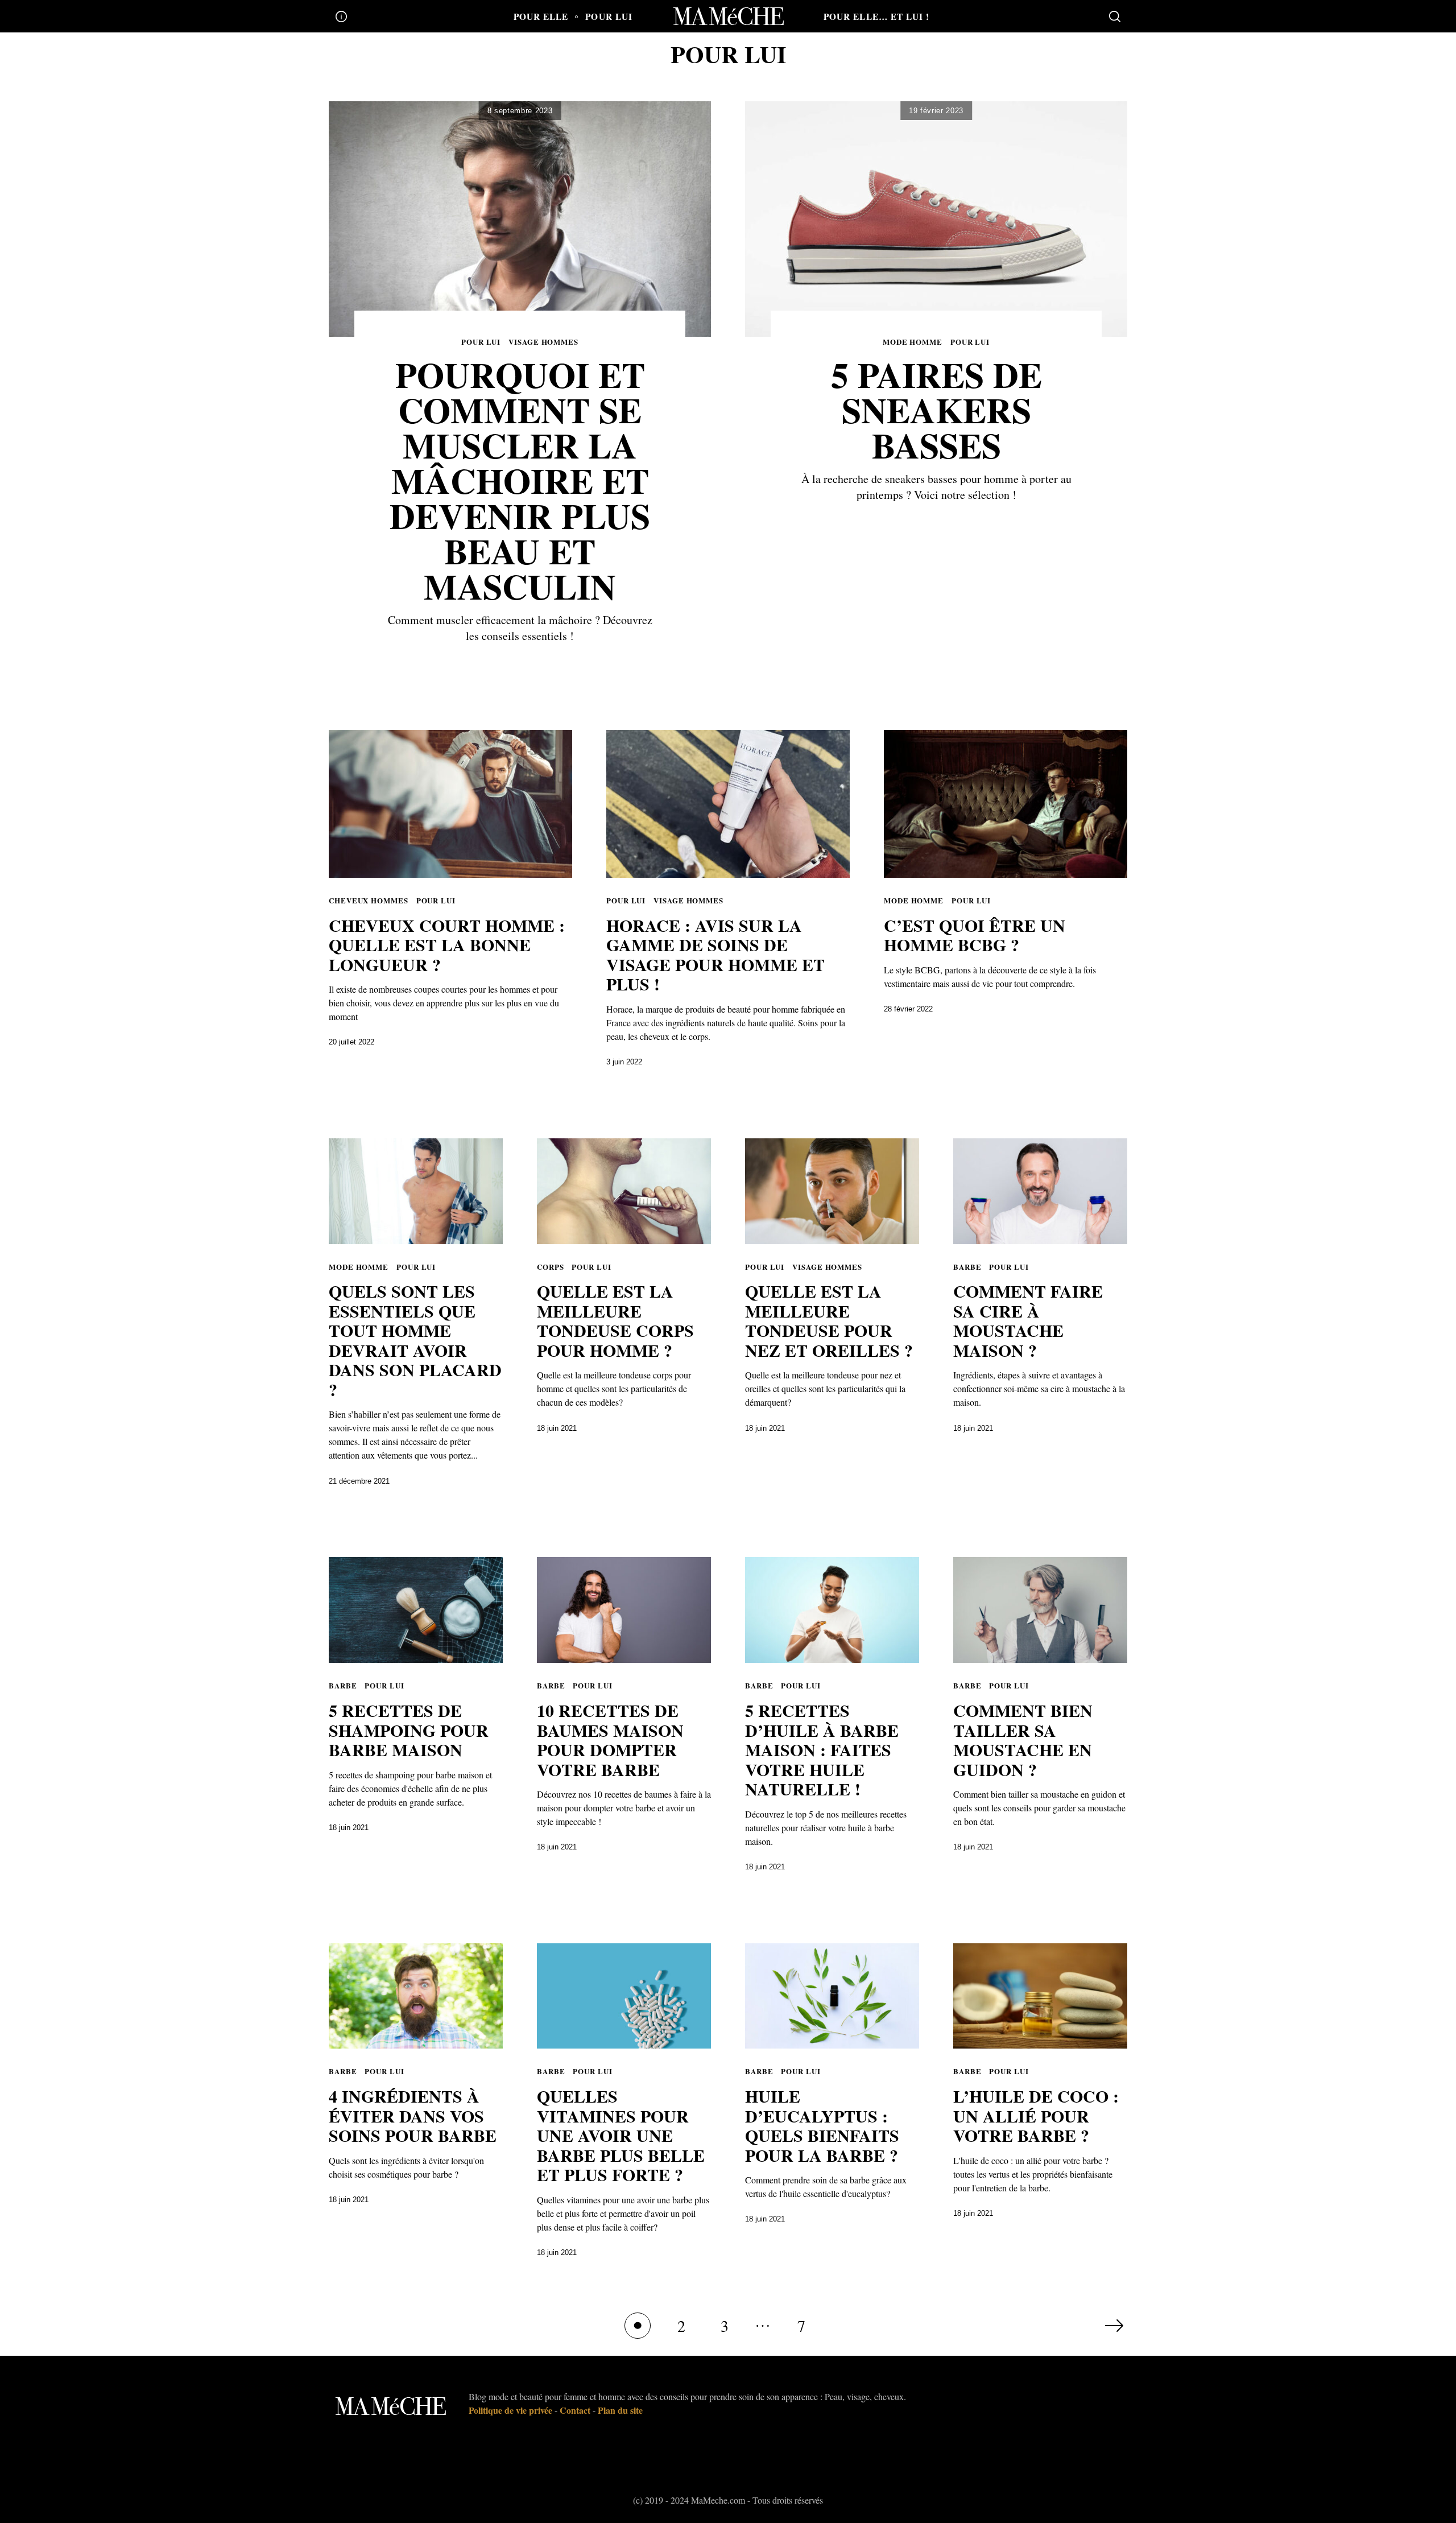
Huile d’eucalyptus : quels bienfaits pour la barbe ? (822, 2125)
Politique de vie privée (510, 2410)
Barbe (967, 1267)
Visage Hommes (543, 342)
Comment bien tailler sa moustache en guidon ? (1023, 1740)
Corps (551, 1267)
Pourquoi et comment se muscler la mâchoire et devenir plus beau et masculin (520, 480)
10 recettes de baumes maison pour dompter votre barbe (610, 1740)
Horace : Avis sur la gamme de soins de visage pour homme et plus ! (715, 955)
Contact (575, 2410)
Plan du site (620, 2410)
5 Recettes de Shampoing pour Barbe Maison (409, 1730)
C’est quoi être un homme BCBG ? (975, 935)
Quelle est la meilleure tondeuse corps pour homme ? (615, 1320)
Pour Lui (609, 16)
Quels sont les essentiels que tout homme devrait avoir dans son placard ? (415, 1340)
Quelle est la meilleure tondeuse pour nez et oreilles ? (829, 1320)
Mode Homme (913, 342)
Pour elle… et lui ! (876, 16)
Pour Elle (541, 16)
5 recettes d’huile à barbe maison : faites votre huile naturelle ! (822, 1749)
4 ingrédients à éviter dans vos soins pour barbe (413, 2115)
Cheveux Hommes (369, 900)
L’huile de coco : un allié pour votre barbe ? (1036, 2115)
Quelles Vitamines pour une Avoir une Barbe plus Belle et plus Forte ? (621, 2135)
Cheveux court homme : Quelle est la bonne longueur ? (447, 945)
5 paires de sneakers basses (936, 410)
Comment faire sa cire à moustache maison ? (1028, 1320)
